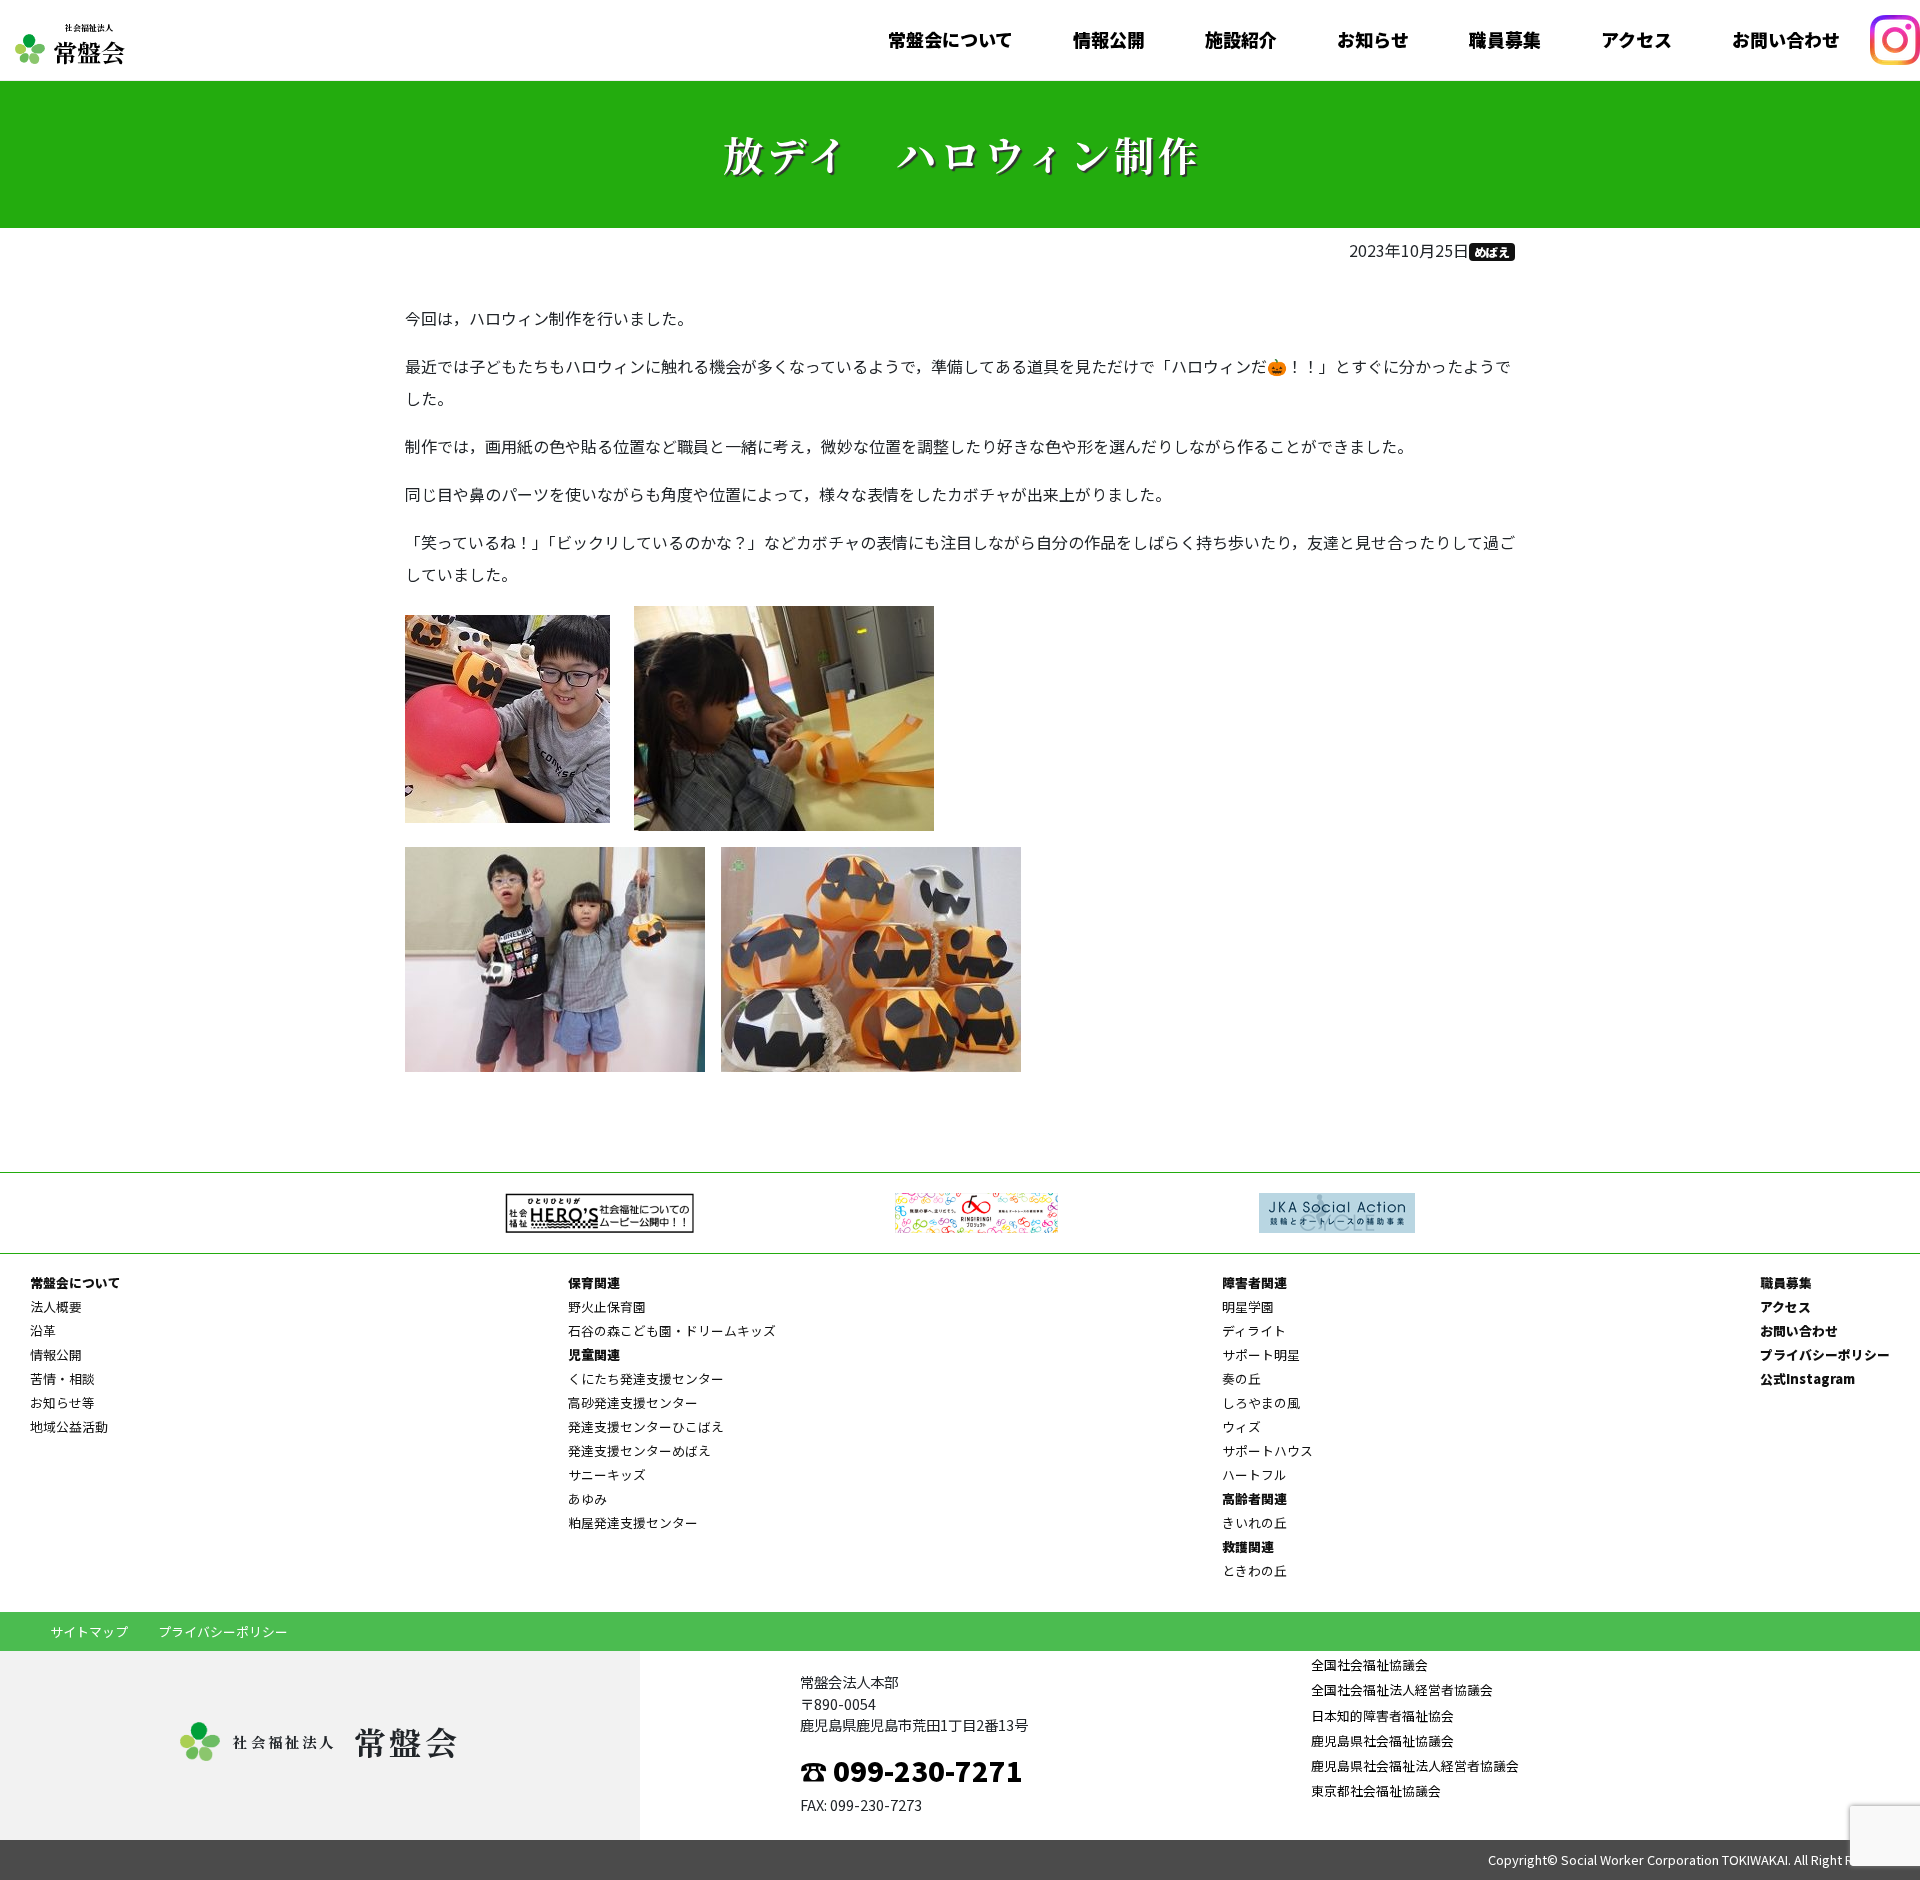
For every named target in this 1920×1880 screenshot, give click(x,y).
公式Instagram (1807, 1378)
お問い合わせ (1786, 40)
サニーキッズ (607, 1474)
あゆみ (587, 1498)
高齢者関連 (1254, 1498)
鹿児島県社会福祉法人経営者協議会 (1415, 1765)
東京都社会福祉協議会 (1376, 1790)
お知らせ (1373, 40)
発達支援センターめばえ (639, 1450)
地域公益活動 (69, 1426)
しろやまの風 (1261, 1402)
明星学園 (1248, 1306)
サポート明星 (1261, 1354)
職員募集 (1505, 40)
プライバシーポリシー (1825, 1354)
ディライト (1254, 1330)
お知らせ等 (62, 1402)
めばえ (1492, 251)
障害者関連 (1254, 1282)
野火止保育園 (607, 1306)
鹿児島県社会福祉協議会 (1382, 1740)
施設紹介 (1241, 40)
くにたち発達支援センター (646, 1378)
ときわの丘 (1254, 1570)
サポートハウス (1267, 1450)
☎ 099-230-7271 (911, 1770)
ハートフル (1254, 1474)
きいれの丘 (1254, 1522)
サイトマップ (89, 1631)
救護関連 (1248, 1546)
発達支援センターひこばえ (646, 1426)
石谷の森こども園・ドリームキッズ (672, 1330)
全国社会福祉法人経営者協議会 (1402, 1689)
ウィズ (1241, 1426)
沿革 (43, 1330)
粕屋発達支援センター (633, 1522)
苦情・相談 (62, 1378)
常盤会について (950, 40)
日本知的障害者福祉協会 (1382, 1715)
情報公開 (1109, 40)
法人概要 (56, 1306)
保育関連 (594, 1282)
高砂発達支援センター (633, 1402)
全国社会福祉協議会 (1369, 1664)
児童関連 (594, 1354)
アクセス (1636, 40)
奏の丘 (1241, 1378)
